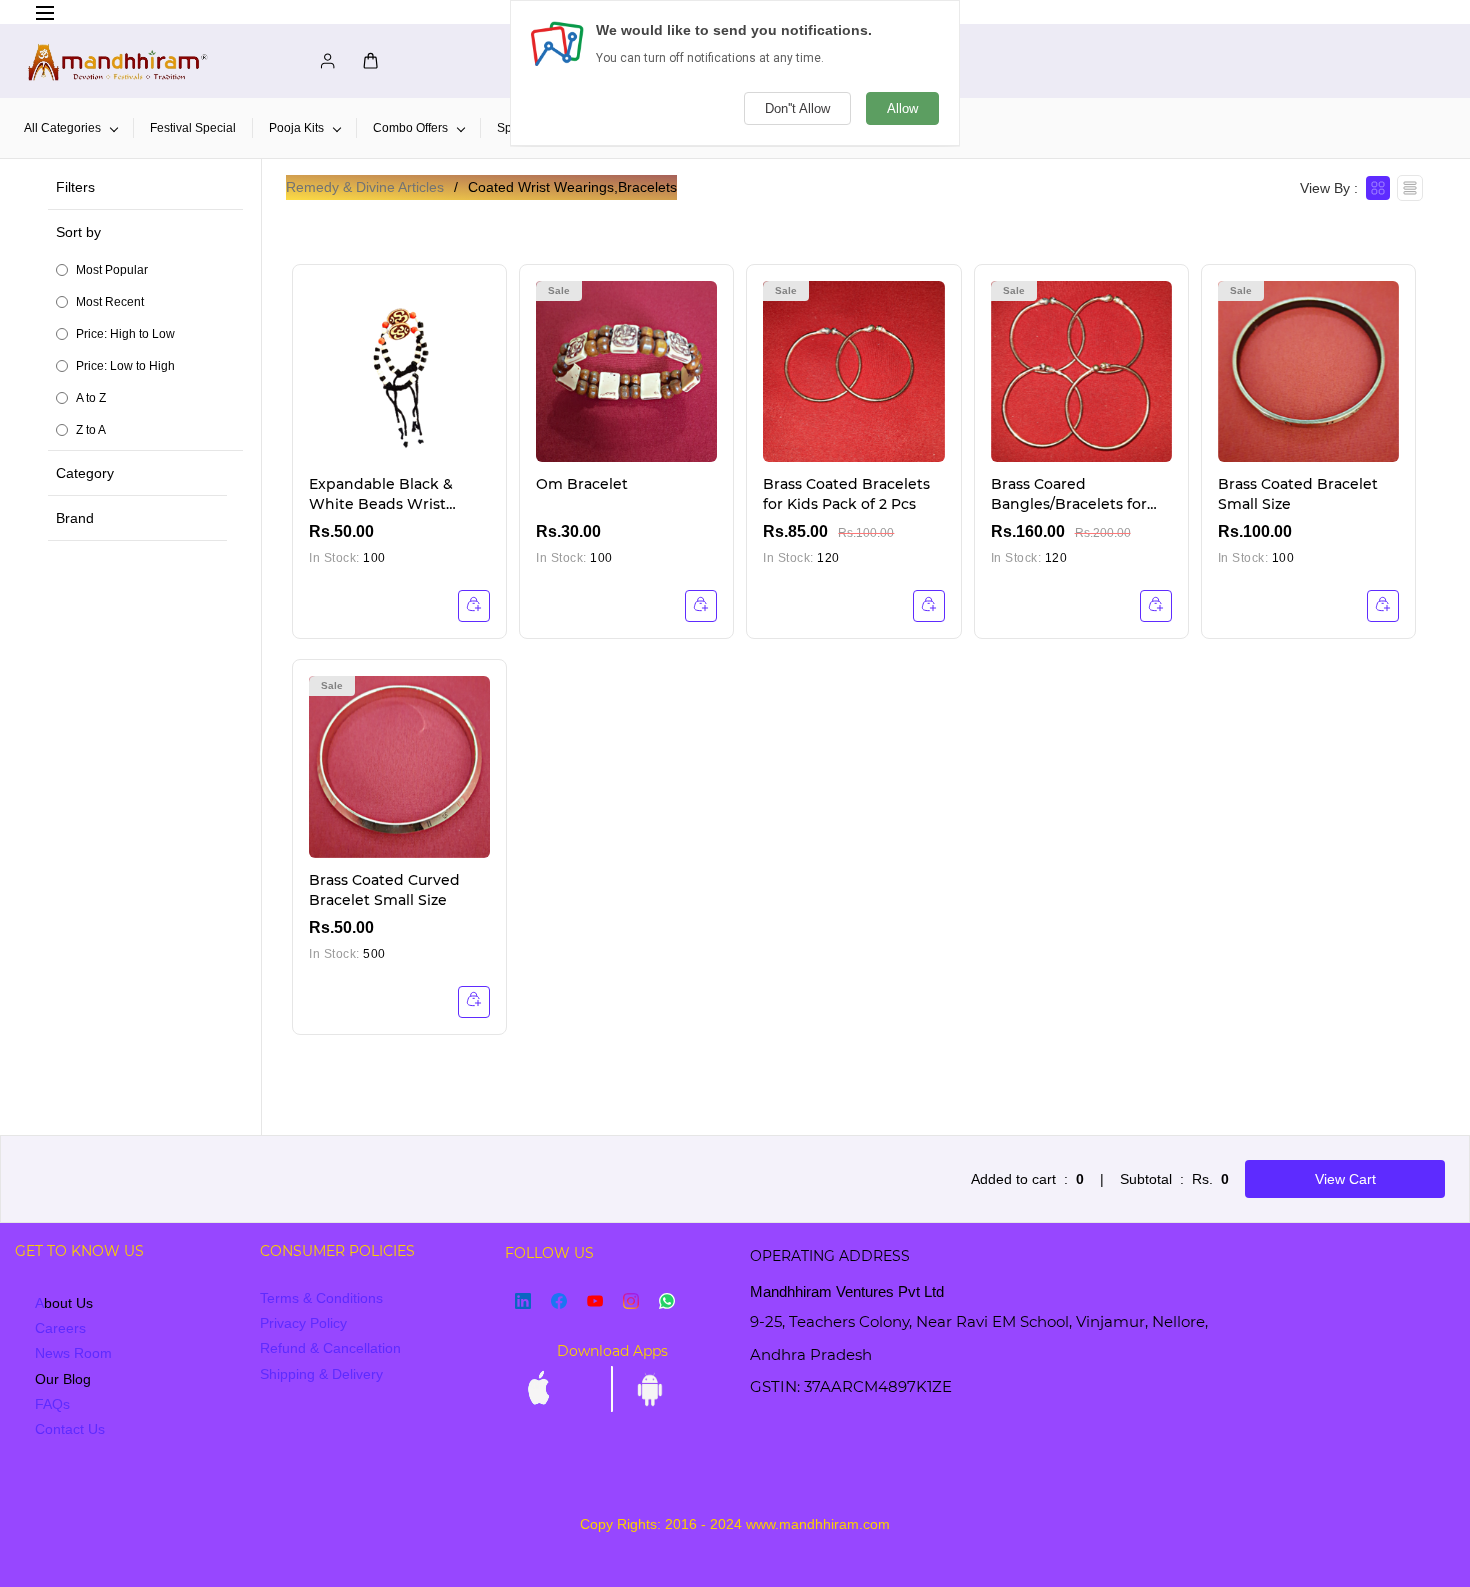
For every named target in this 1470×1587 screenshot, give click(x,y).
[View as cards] (1378, 188)
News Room (73, 1353)
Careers (60, 1328)
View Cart (1345, 1179)
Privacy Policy (303, 1323)
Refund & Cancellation (330, 1348)
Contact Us (70, 1429)
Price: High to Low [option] (125, 334)
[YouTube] (595, 1301)
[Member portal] (322, 61)
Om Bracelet (582, 484)
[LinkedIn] (523, 1301)
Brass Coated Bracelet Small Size (1298, 494)
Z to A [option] (91, 430)
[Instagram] (631, 1301)
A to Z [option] (91, 398)
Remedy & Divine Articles (365, 187)
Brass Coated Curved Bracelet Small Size (384, 890)
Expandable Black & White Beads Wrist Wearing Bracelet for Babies (384, 494)
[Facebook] (559, 1301)
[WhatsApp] (667, 1301)
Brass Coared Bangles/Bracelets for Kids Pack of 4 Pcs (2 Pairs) (1069, 494)
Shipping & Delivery (321, 1374)
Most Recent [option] (110, 302)
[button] (149, 330)
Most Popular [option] (112, 270)
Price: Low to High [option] (125, 366)
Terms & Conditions (321, 1298)
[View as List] (1410, 188)
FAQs (52, 1404)
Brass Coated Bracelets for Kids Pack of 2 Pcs (846, 494)
